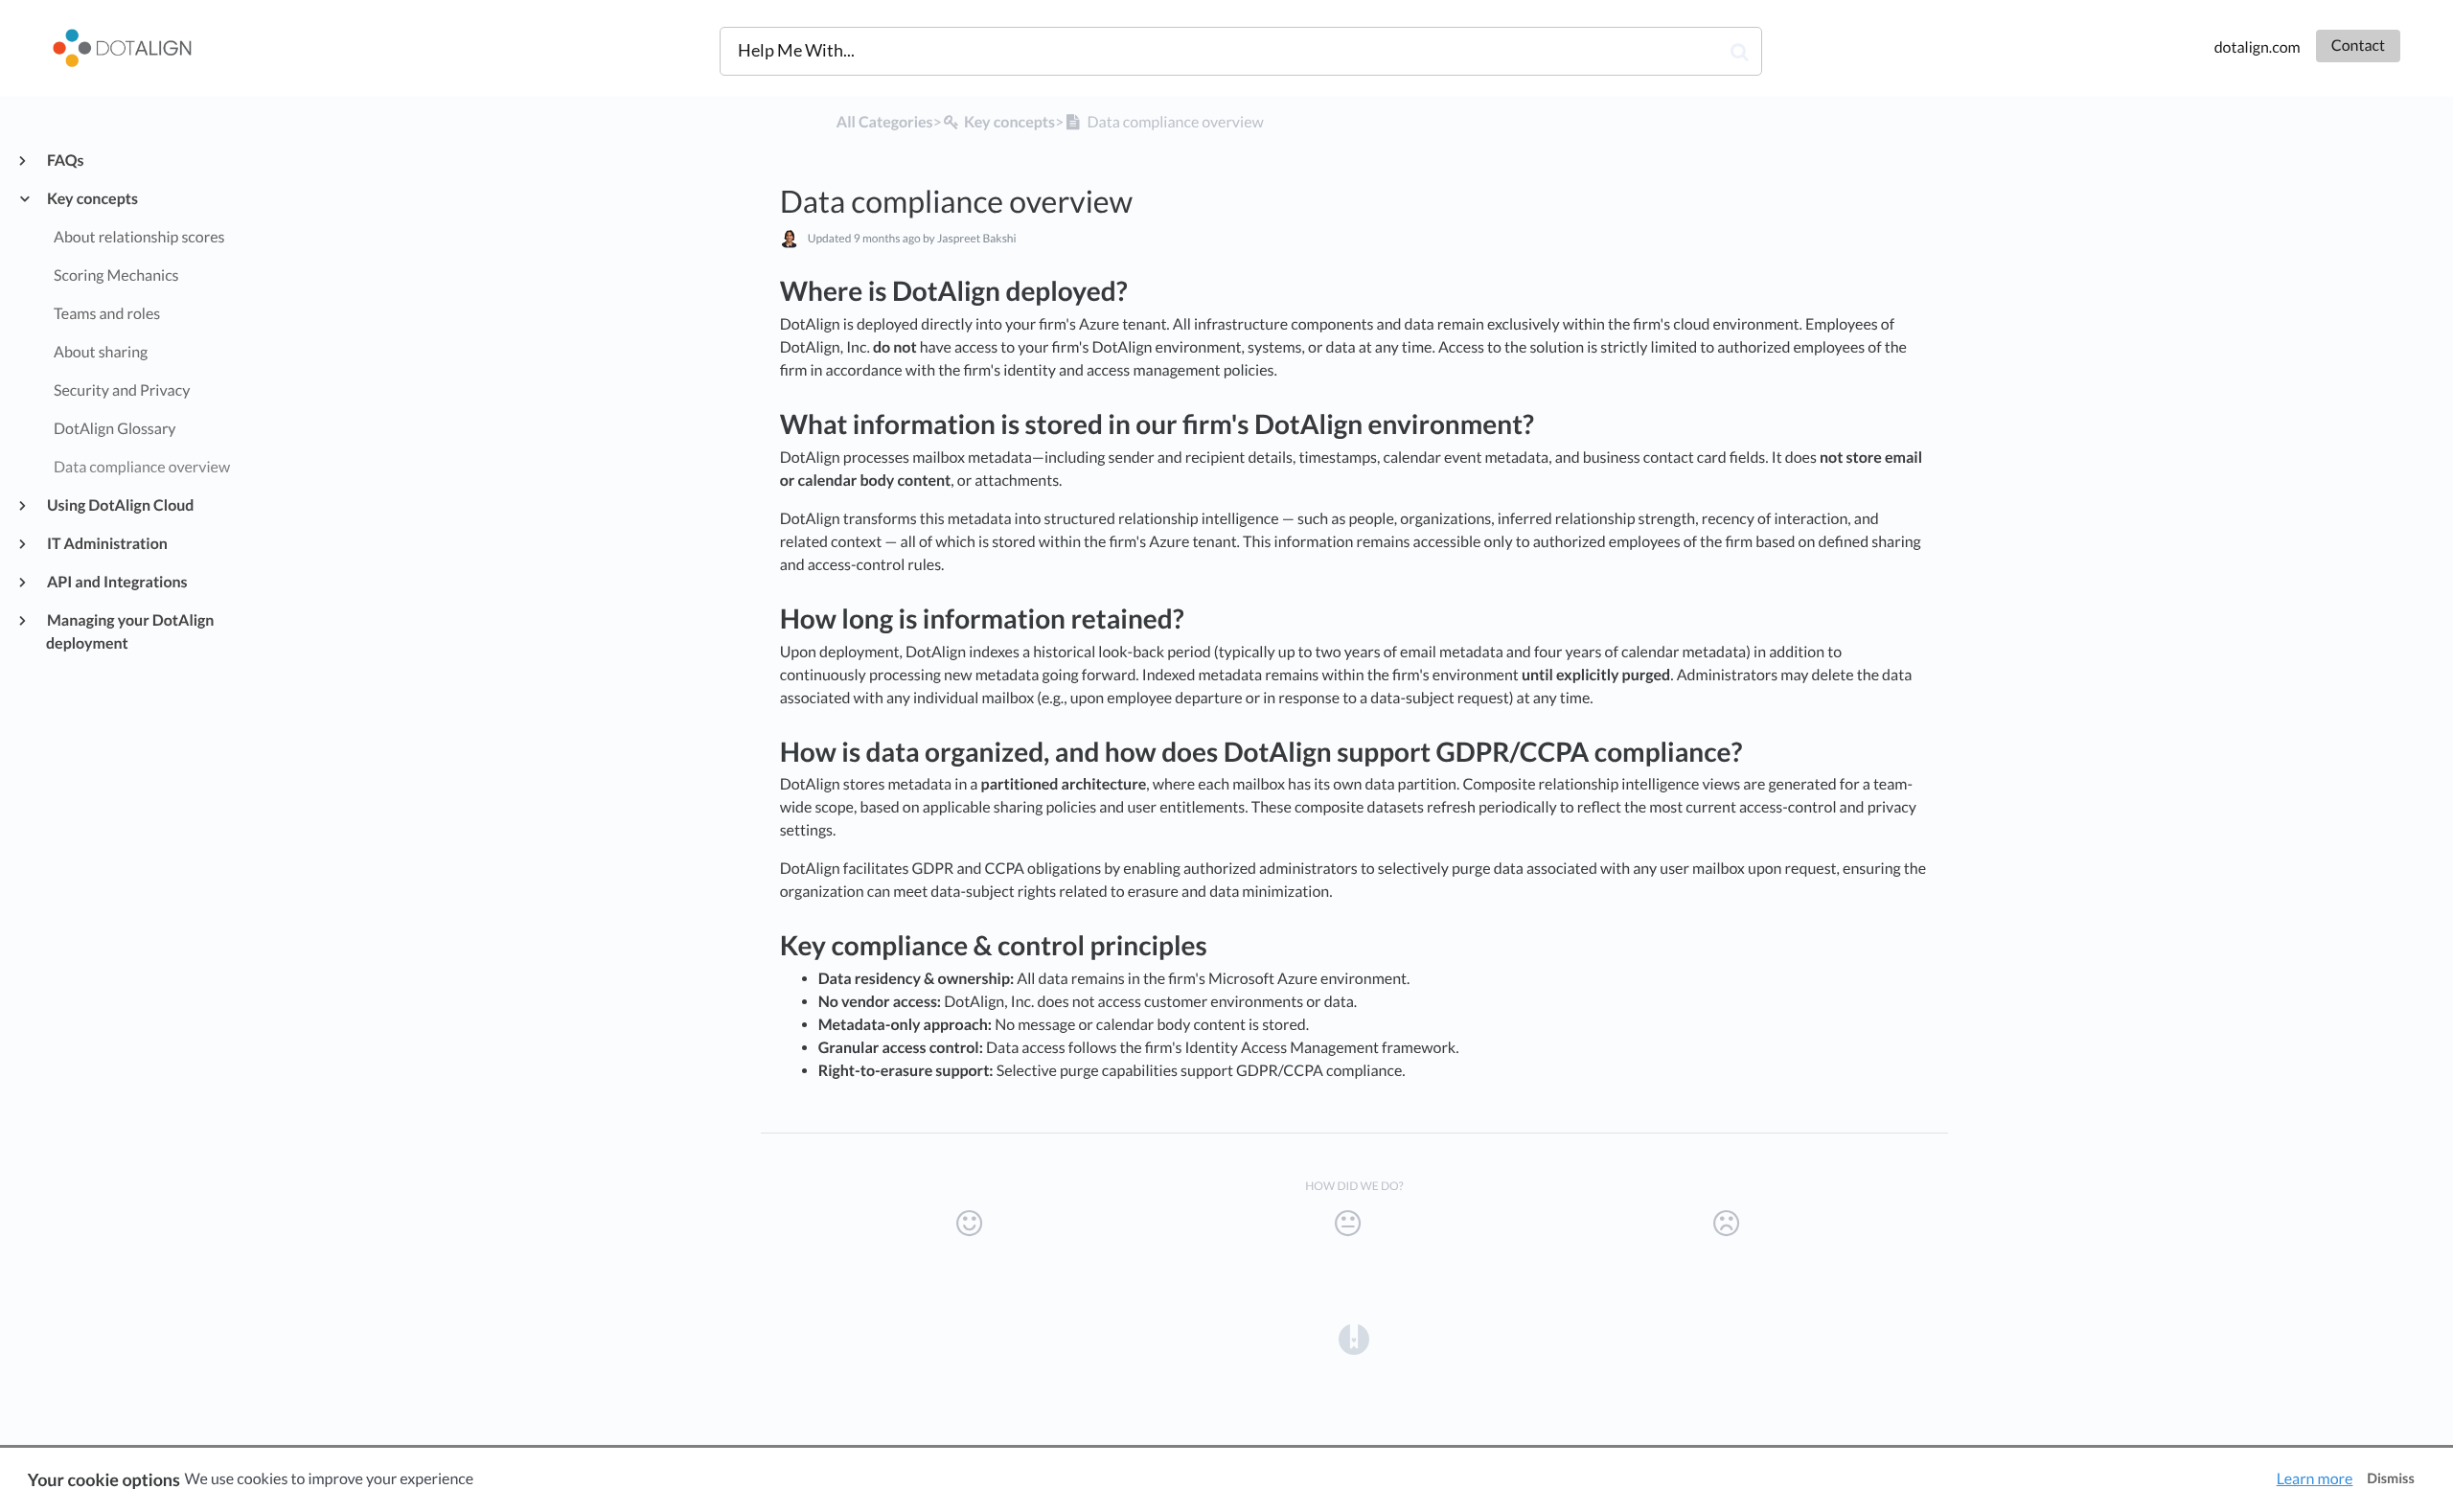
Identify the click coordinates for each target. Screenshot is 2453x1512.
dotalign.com (2258, 47)
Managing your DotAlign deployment (130, 632)
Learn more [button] (2315, 1479)
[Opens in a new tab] (1354, 1338)
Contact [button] (2358, 46)
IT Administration (107, 544)
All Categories (885, 122)
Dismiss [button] (2391, 1479)
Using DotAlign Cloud (120, 505)
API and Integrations (117, 582)
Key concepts (92, 199)
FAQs (65, 160)
